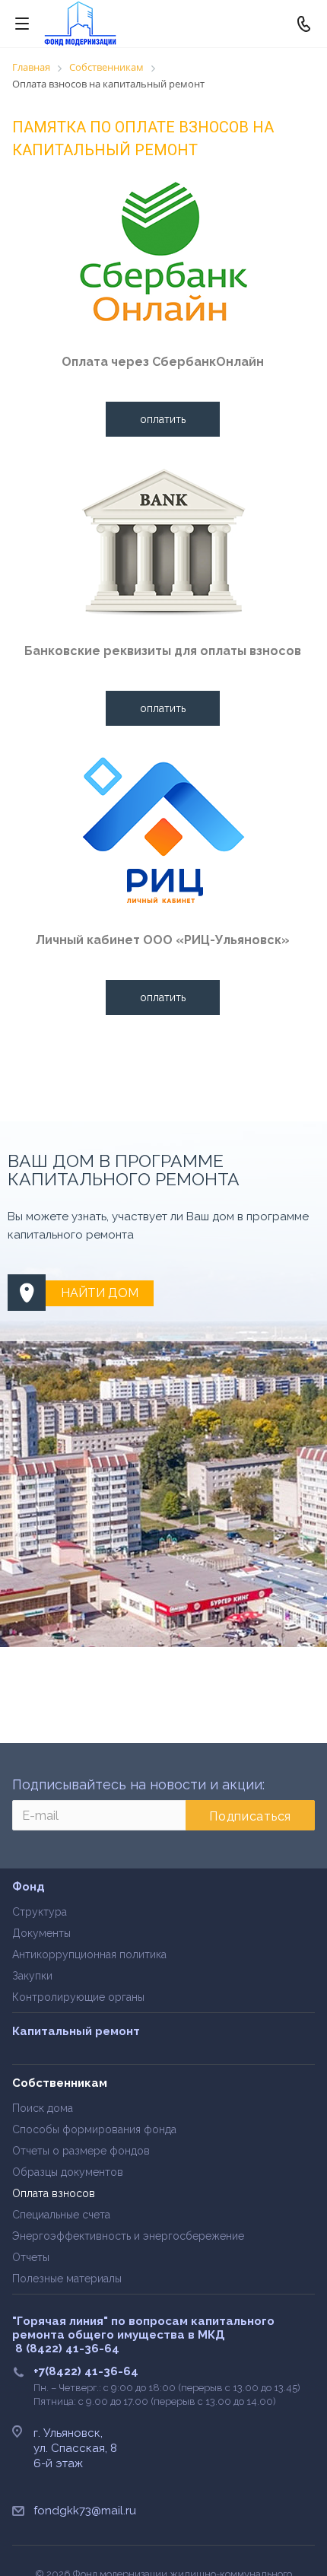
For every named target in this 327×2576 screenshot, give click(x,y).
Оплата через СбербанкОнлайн (163, 362)
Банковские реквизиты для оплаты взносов (163, 651)
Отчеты (31, 2257)
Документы (41, 1933)
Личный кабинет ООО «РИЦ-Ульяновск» (163, 940)
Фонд (29, 1887)
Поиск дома (43, 2108)
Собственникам (60, 2083)
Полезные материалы (67, 2279)
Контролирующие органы (78, 1997)
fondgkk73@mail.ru (85, 2511)
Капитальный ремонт (76, 2031)
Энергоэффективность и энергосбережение (128, 2236)
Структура (40, 1912)
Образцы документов (68, 2172)
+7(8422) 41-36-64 (86, 2371)
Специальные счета (61, 2215)
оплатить (163, 419)
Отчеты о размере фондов (81, 2151)
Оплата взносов (54, 2193)
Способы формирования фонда (94, 2129)
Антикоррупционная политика (89, 1954)
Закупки (32, 1976)
